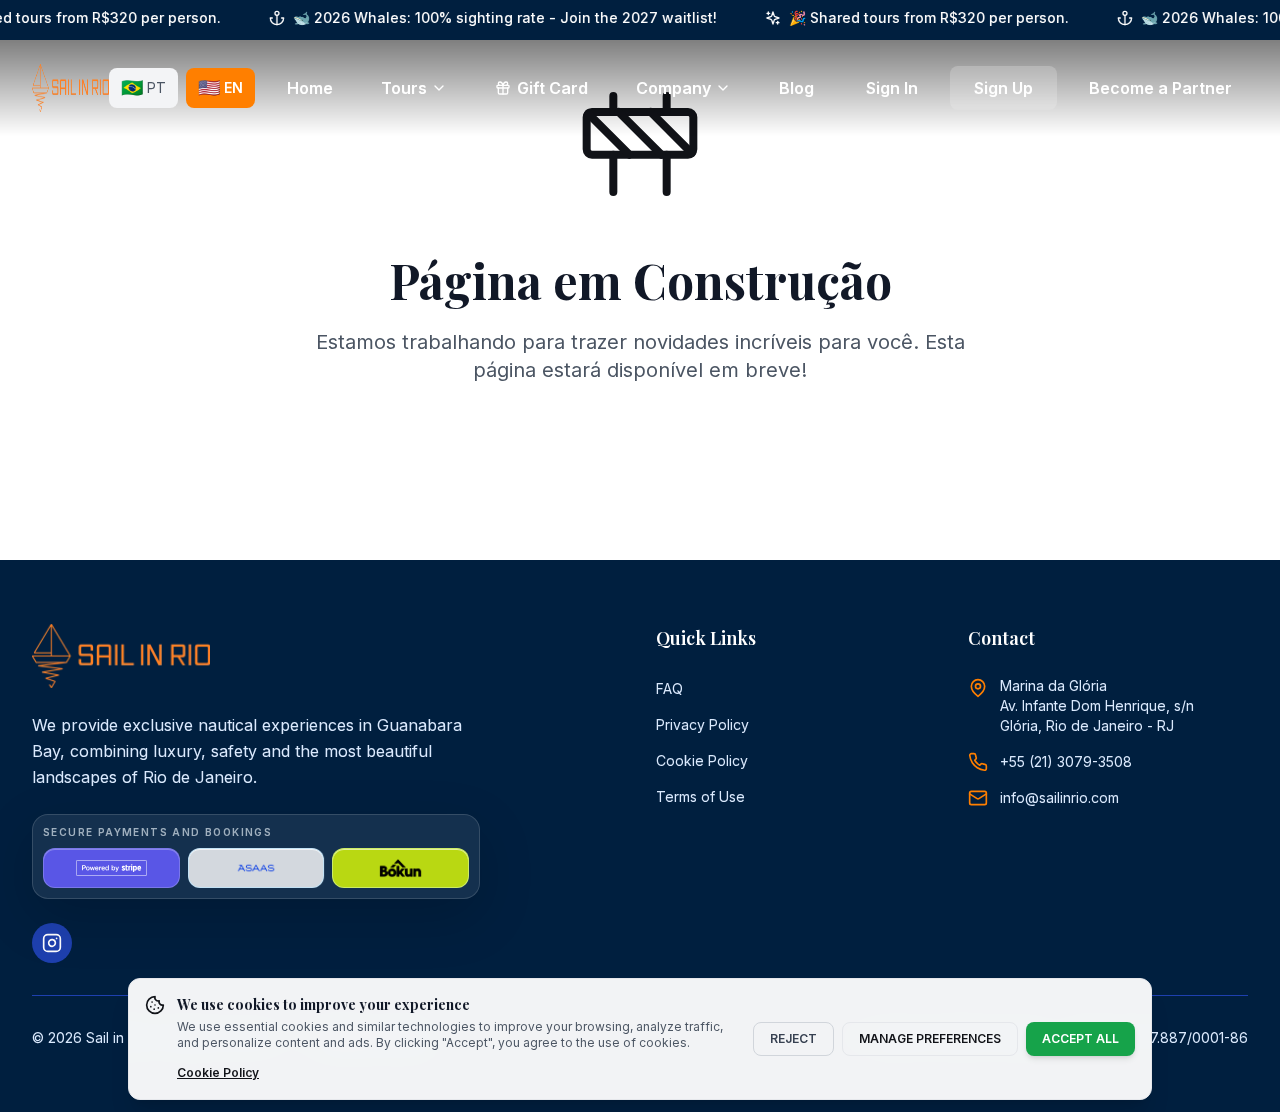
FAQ (669, 688)
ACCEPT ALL (1080, 1038)
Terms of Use (700, 796)
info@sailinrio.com (1059, 797)
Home (310, 88)
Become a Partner (1160, 88)
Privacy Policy (702, 724)
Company (673, 88)
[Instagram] (52, 943)
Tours (404, 88)
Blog (796, 88)
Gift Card (552, 88)
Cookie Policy (702, 760)
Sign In (892, 88)
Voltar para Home (654, 456)
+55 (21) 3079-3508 (1066, 761)
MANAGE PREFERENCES (930, 1038)
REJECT (793, 1038)
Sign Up (1003, 88)
